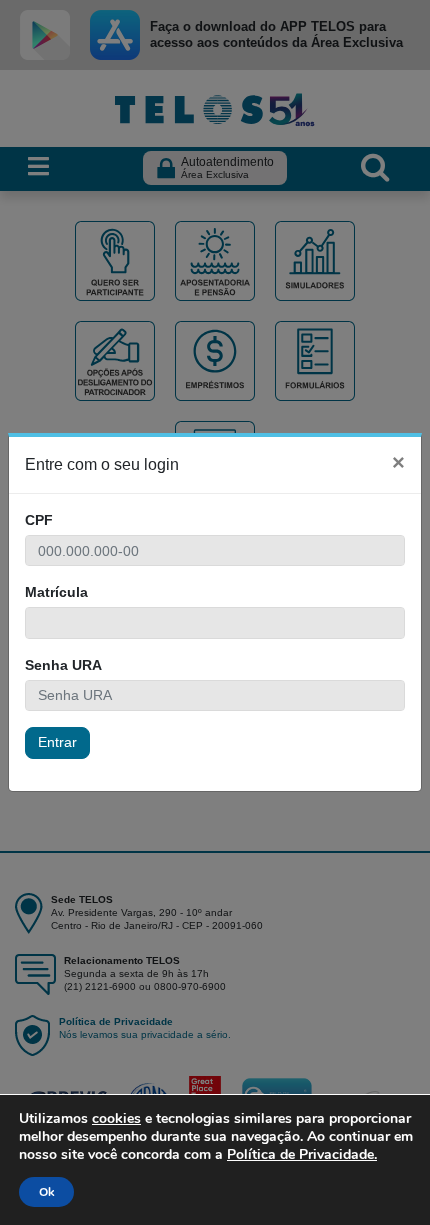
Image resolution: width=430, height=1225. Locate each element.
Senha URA (63, 665)
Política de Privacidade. (302, 1154)
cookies (116, 1118)
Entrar (57, 742)
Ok (46, 1192)
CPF (39, 520)
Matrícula (56, 592)
